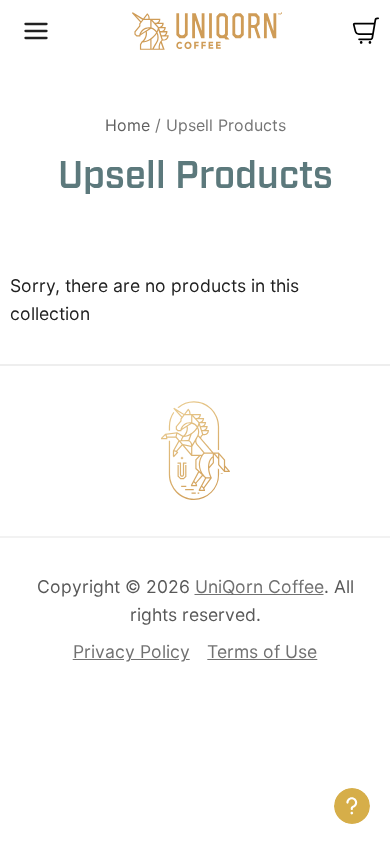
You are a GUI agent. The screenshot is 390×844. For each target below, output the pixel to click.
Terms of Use (262, 651)
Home (127, 125)
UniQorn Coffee (207, 31)
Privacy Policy (131, 651)
